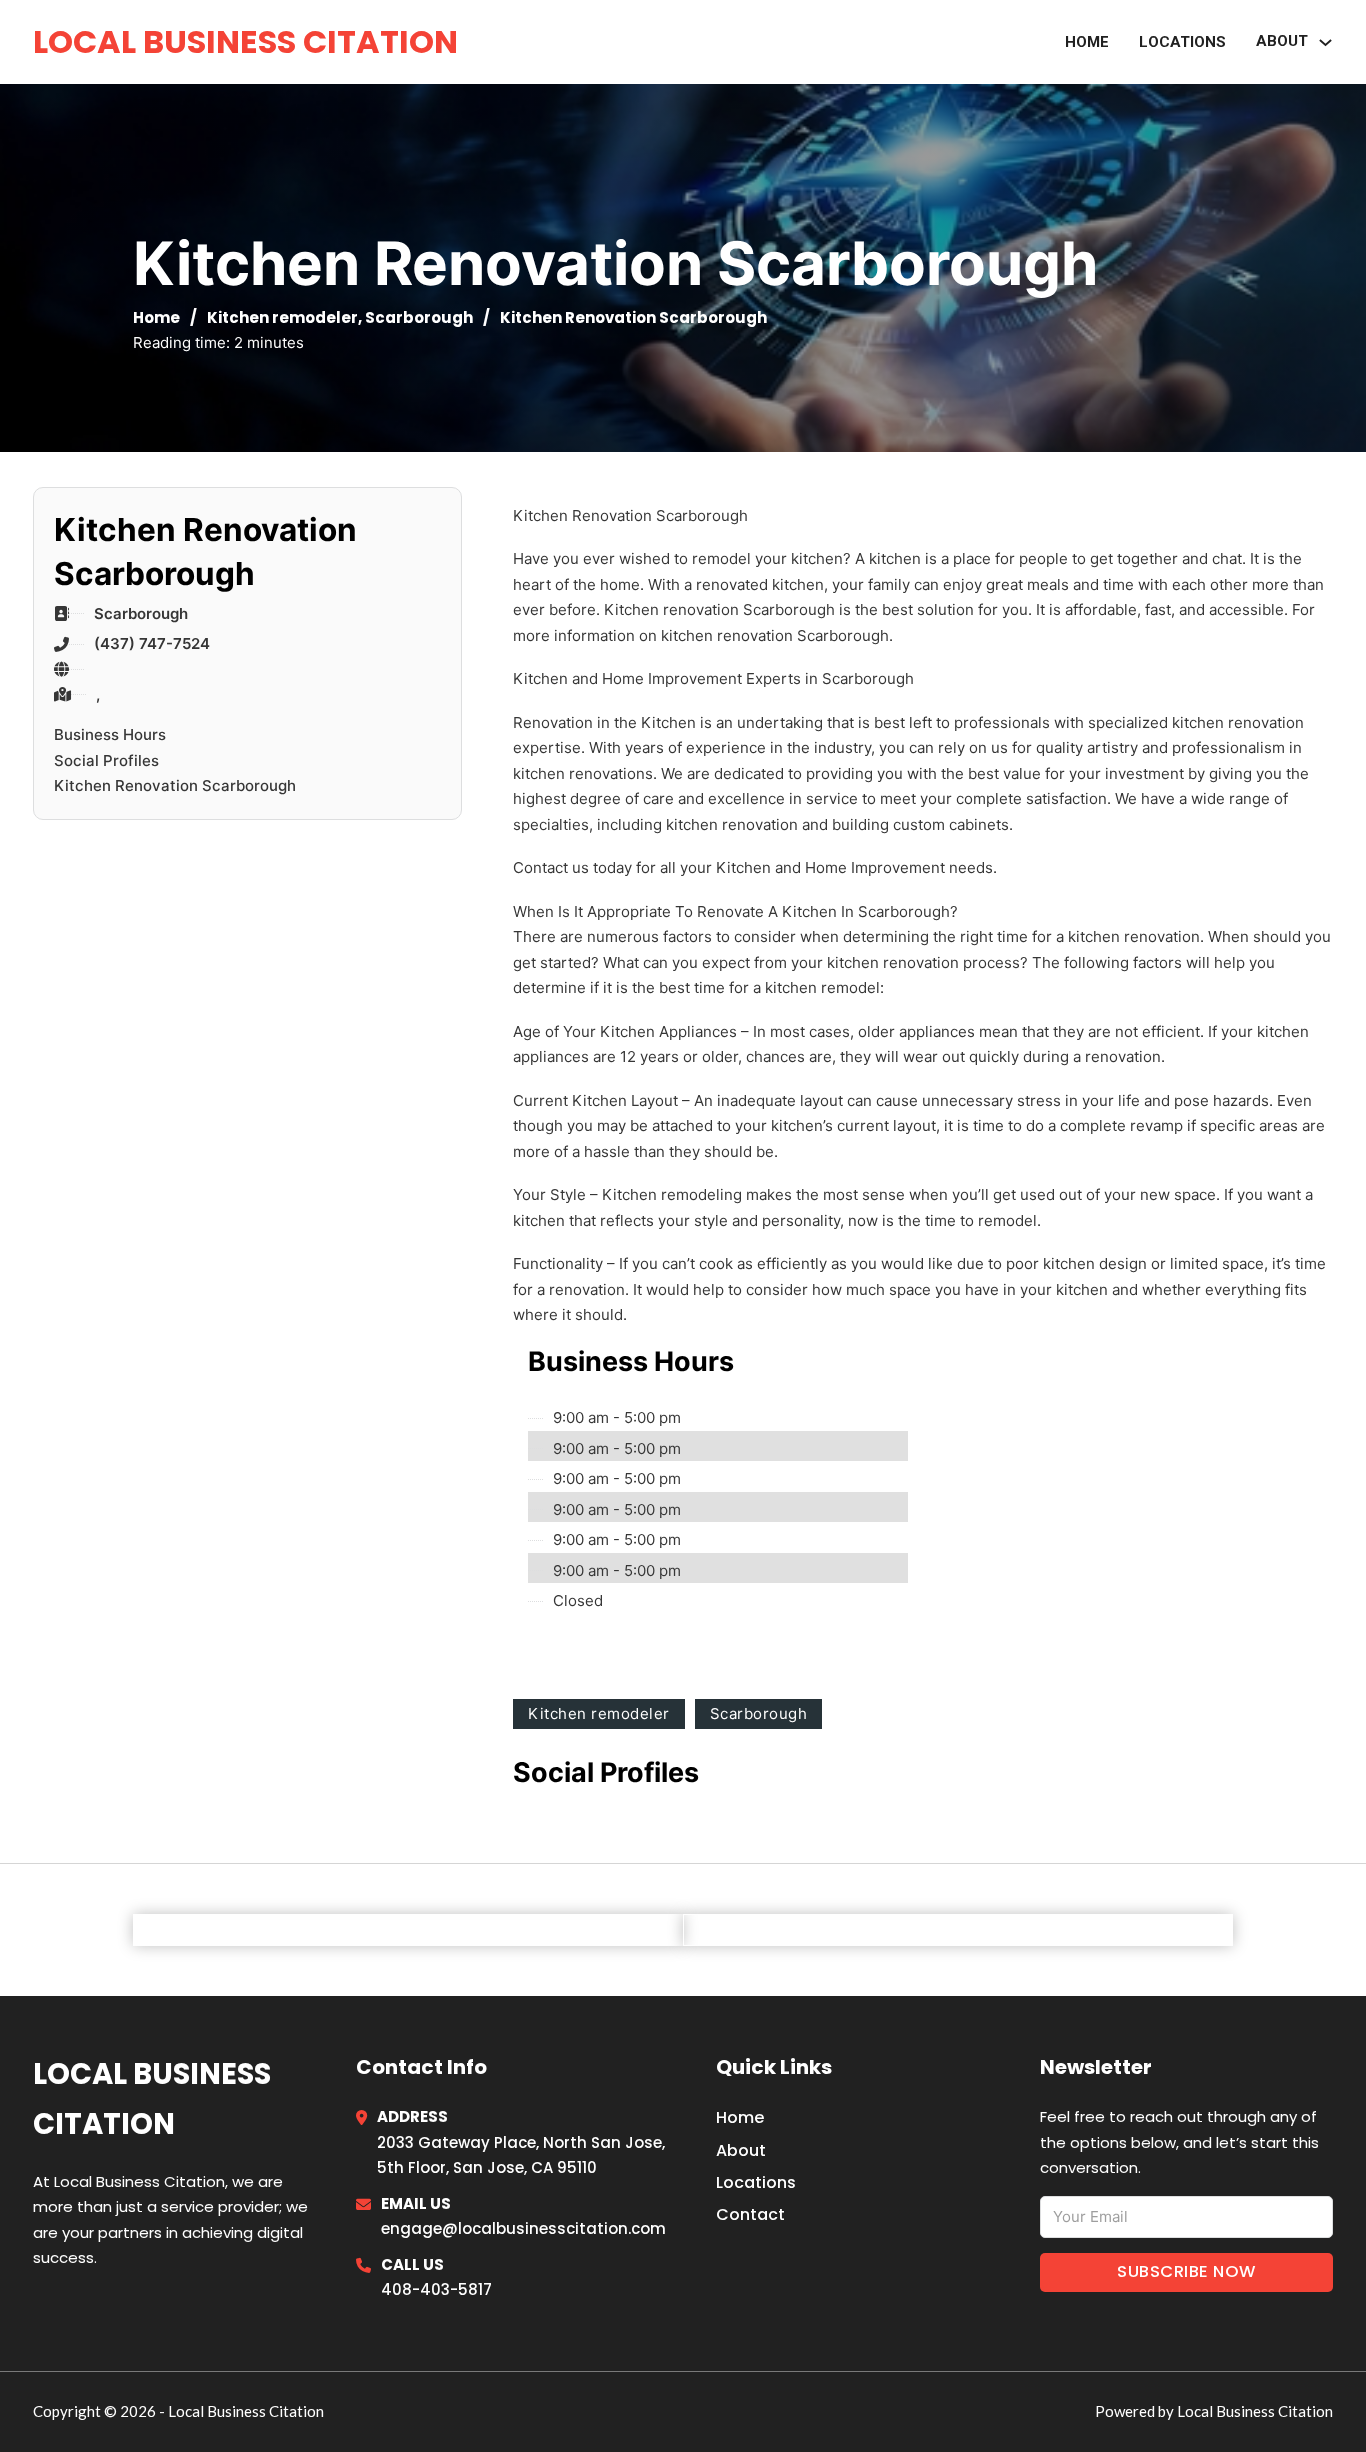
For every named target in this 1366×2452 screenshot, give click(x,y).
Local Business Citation (245, 41)
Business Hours (110, 734)
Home (1087, 42)
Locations (1182, 42)
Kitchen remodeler (282, 317)
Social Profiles (106, 760)
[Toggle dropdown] (1325, 42)
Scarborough (419, 317)
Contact (750, 2214)
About (741, 2150)
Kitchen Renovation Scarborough (175, 785)
